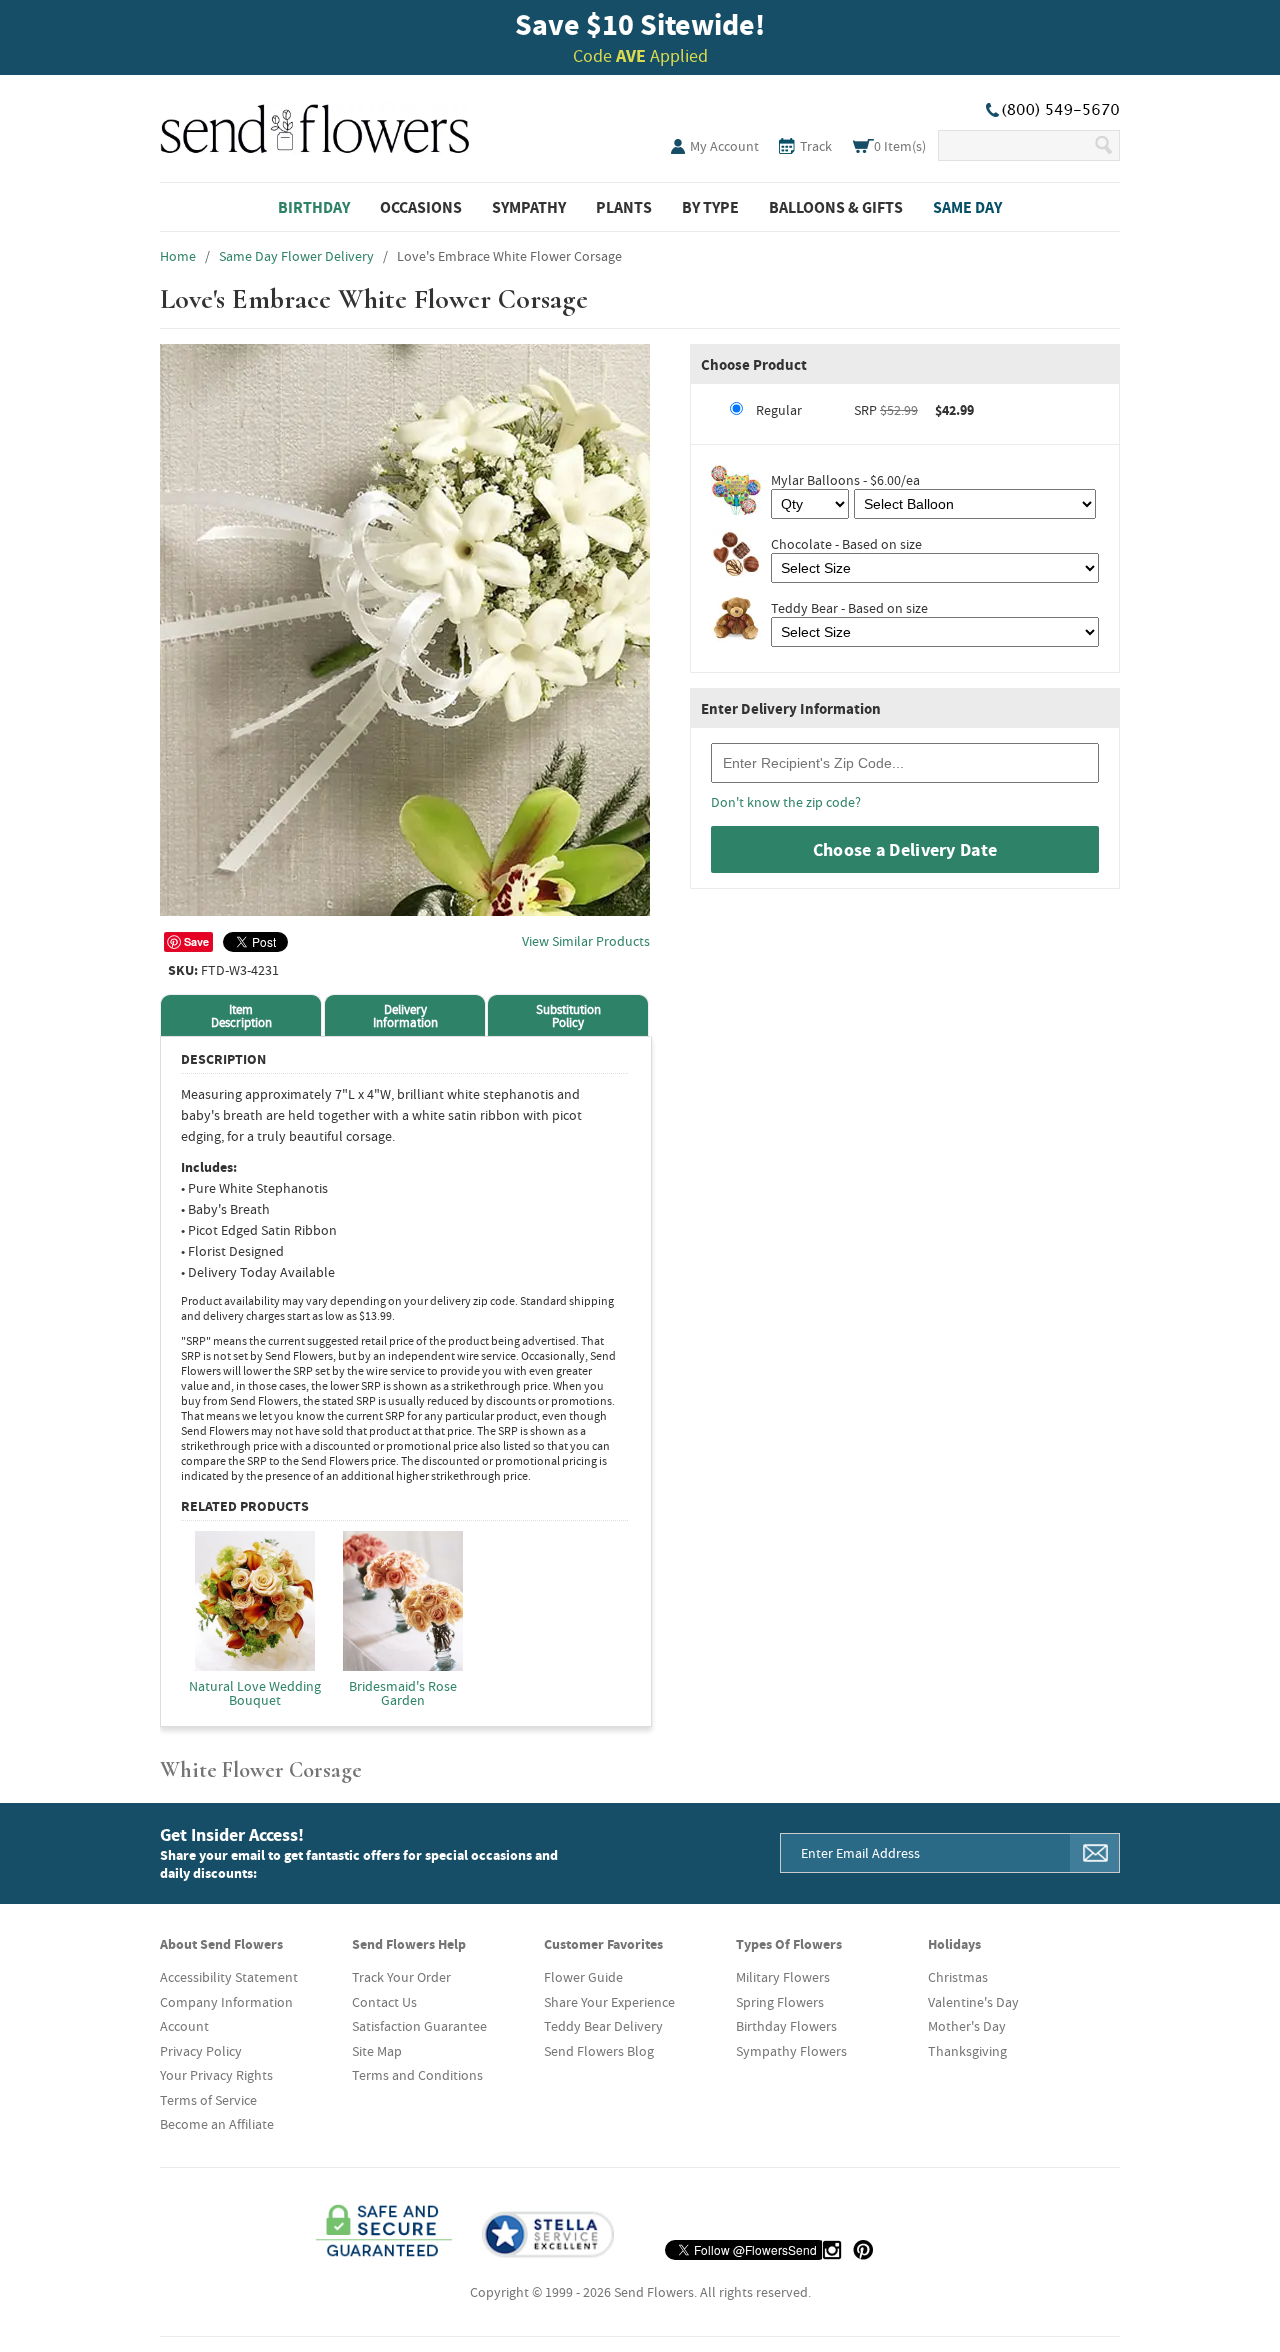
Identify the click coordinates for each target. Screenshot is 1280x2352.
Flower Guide (583, 1977)
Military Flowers (783, 1977)
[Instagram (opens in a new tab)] (832, 2250)
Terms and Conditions (417, 2075)
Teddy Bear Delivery (603, 2026)
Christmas (958, 1977)
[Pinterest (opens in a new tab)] (863, 2250)
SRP (865, 410)
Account (184, 2026)
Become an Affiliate (217, 2124)
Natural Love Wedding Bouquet (255, 1692)
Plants (624, 207)
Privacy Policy (201, 2051)
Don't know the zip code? (786, 802)
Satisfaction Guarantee (419, 2026)
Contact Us (384, 2002)
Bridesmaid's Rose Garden (403, 1692)
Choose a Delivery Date (905, 849)
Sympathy (529, 207)
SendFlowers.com (315, 125)
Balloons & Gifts (836, 207)
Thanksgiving (967, 2051)
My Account (724, 146)
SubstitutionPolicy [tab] (568, 1016)
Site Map (377, 2051)
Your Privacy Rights (216, 2075)
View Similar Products (586, 941)
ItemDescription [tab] (241, 1016)
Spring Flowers (780, 2002)
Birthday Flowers (786, 2026)
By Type (710, 207)
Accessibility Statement (229, 1977)
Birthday (314, 207)
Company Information (226, 2002)
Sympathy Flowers (791, 2051)
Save (196, 941)
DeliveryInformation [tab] (405, 1016)
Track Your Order (401, 1977)
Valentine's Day (973, 2002)
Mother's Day (967, 2026)
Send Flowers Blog (599, 2051)
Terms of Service (208, 2100)
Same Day (967, 207)
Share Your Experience (609, 2002)
